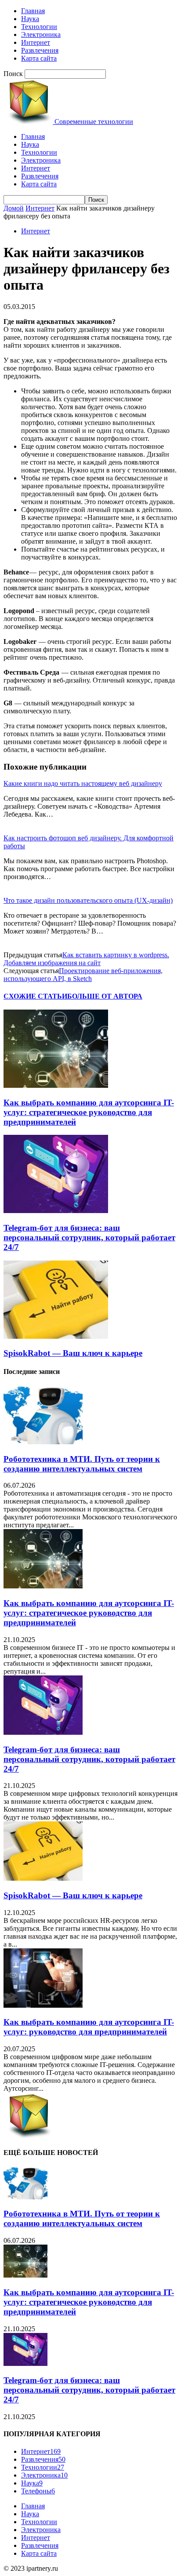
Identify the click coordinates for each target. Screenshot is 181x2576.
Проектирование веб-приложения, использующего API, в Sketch (83, 975)
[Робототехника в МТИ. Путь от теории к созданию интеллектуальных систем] (43, 1442)
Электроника (41, 35)
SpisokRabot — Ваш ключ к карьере (73, 1353)
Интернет (36, 42)
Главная (33, 11)
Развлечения (40, 50)
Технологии (39, 27)
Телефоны (38, 2491)
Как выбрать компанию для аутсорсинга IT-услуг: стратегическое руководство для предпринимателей (89, 1112)
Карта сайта (39, 58)
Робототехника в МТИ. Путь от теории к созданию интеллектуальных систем (82, 1464)
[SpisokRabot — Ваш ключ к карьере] (56, 1336)
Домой (14, 208)
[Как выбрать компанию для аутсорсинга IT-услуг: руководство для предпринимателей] (43, 2005)
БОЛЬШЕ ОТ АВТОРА (105, 996)
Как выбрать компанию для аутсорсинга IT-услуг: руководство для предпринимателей (89, 2027)
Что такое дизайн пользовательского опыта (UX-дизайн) (88, 900)
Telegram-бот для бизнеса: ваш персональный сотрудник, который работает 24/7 (89, 1237)
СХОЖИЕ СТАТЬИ (35, 996)
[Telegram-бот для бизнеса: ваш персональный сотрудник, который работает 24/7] (56, 1211)
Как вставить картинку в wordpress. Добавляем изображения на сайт (86, 959)
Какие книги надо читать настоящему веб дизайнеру (83, 783)
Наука (30, 19)
